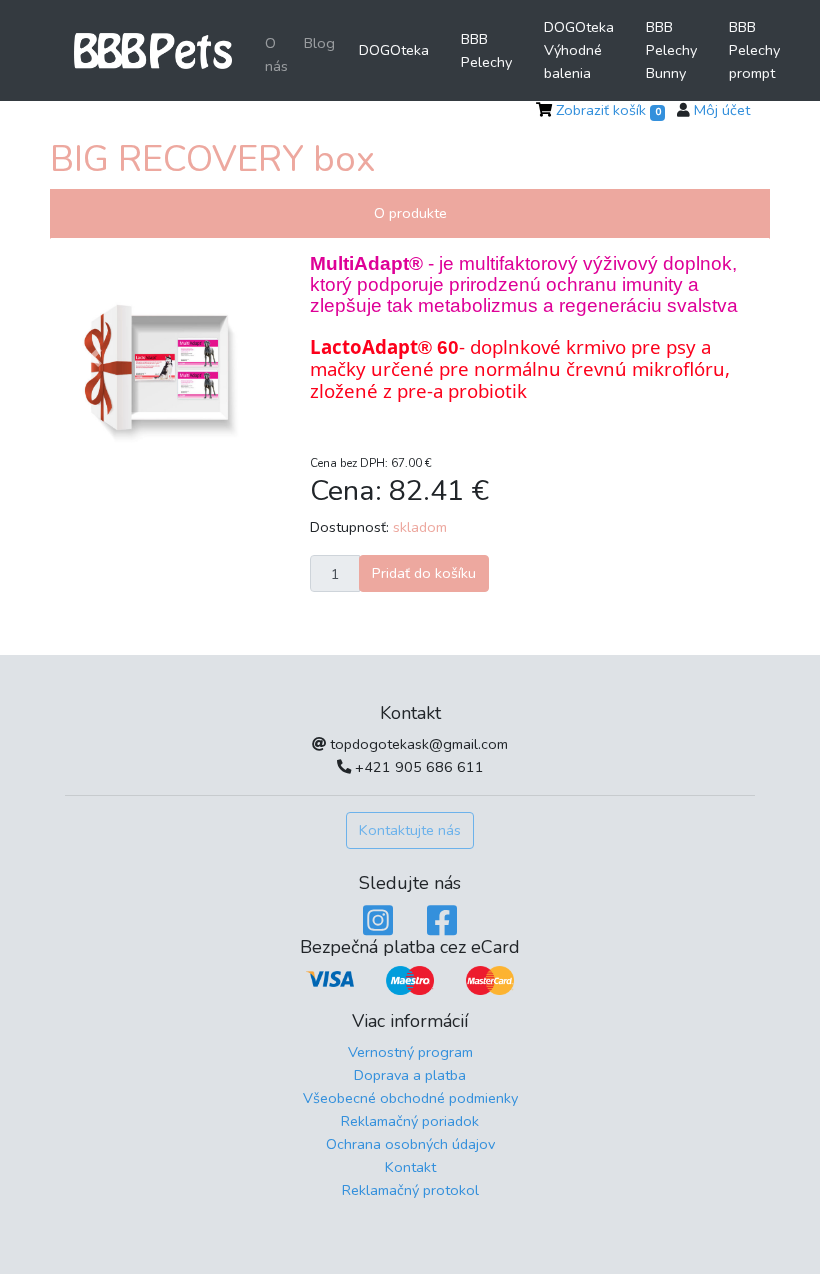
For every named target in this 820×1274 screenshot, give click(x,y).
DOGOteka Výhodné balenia (579, 50)
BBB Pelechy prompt (754, 50)
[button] (95, 358)
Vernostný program (410, 1052)
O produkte (410, 213)
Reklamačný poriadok (410, 1121)
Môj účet (722, 110)
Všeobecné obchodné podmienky (410, 1098)
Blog (319, 43)
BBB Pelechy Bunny (671, 50)
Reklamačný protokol (410, 1190)
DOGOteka (394, 50)
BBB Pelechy (486, 50)
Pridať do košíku (424, 573)
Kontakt (410, 1167)
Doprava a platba (410, 1075)
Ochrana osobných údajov (410, 1144)
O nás (276, 54)
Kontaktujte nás (410, 830)
